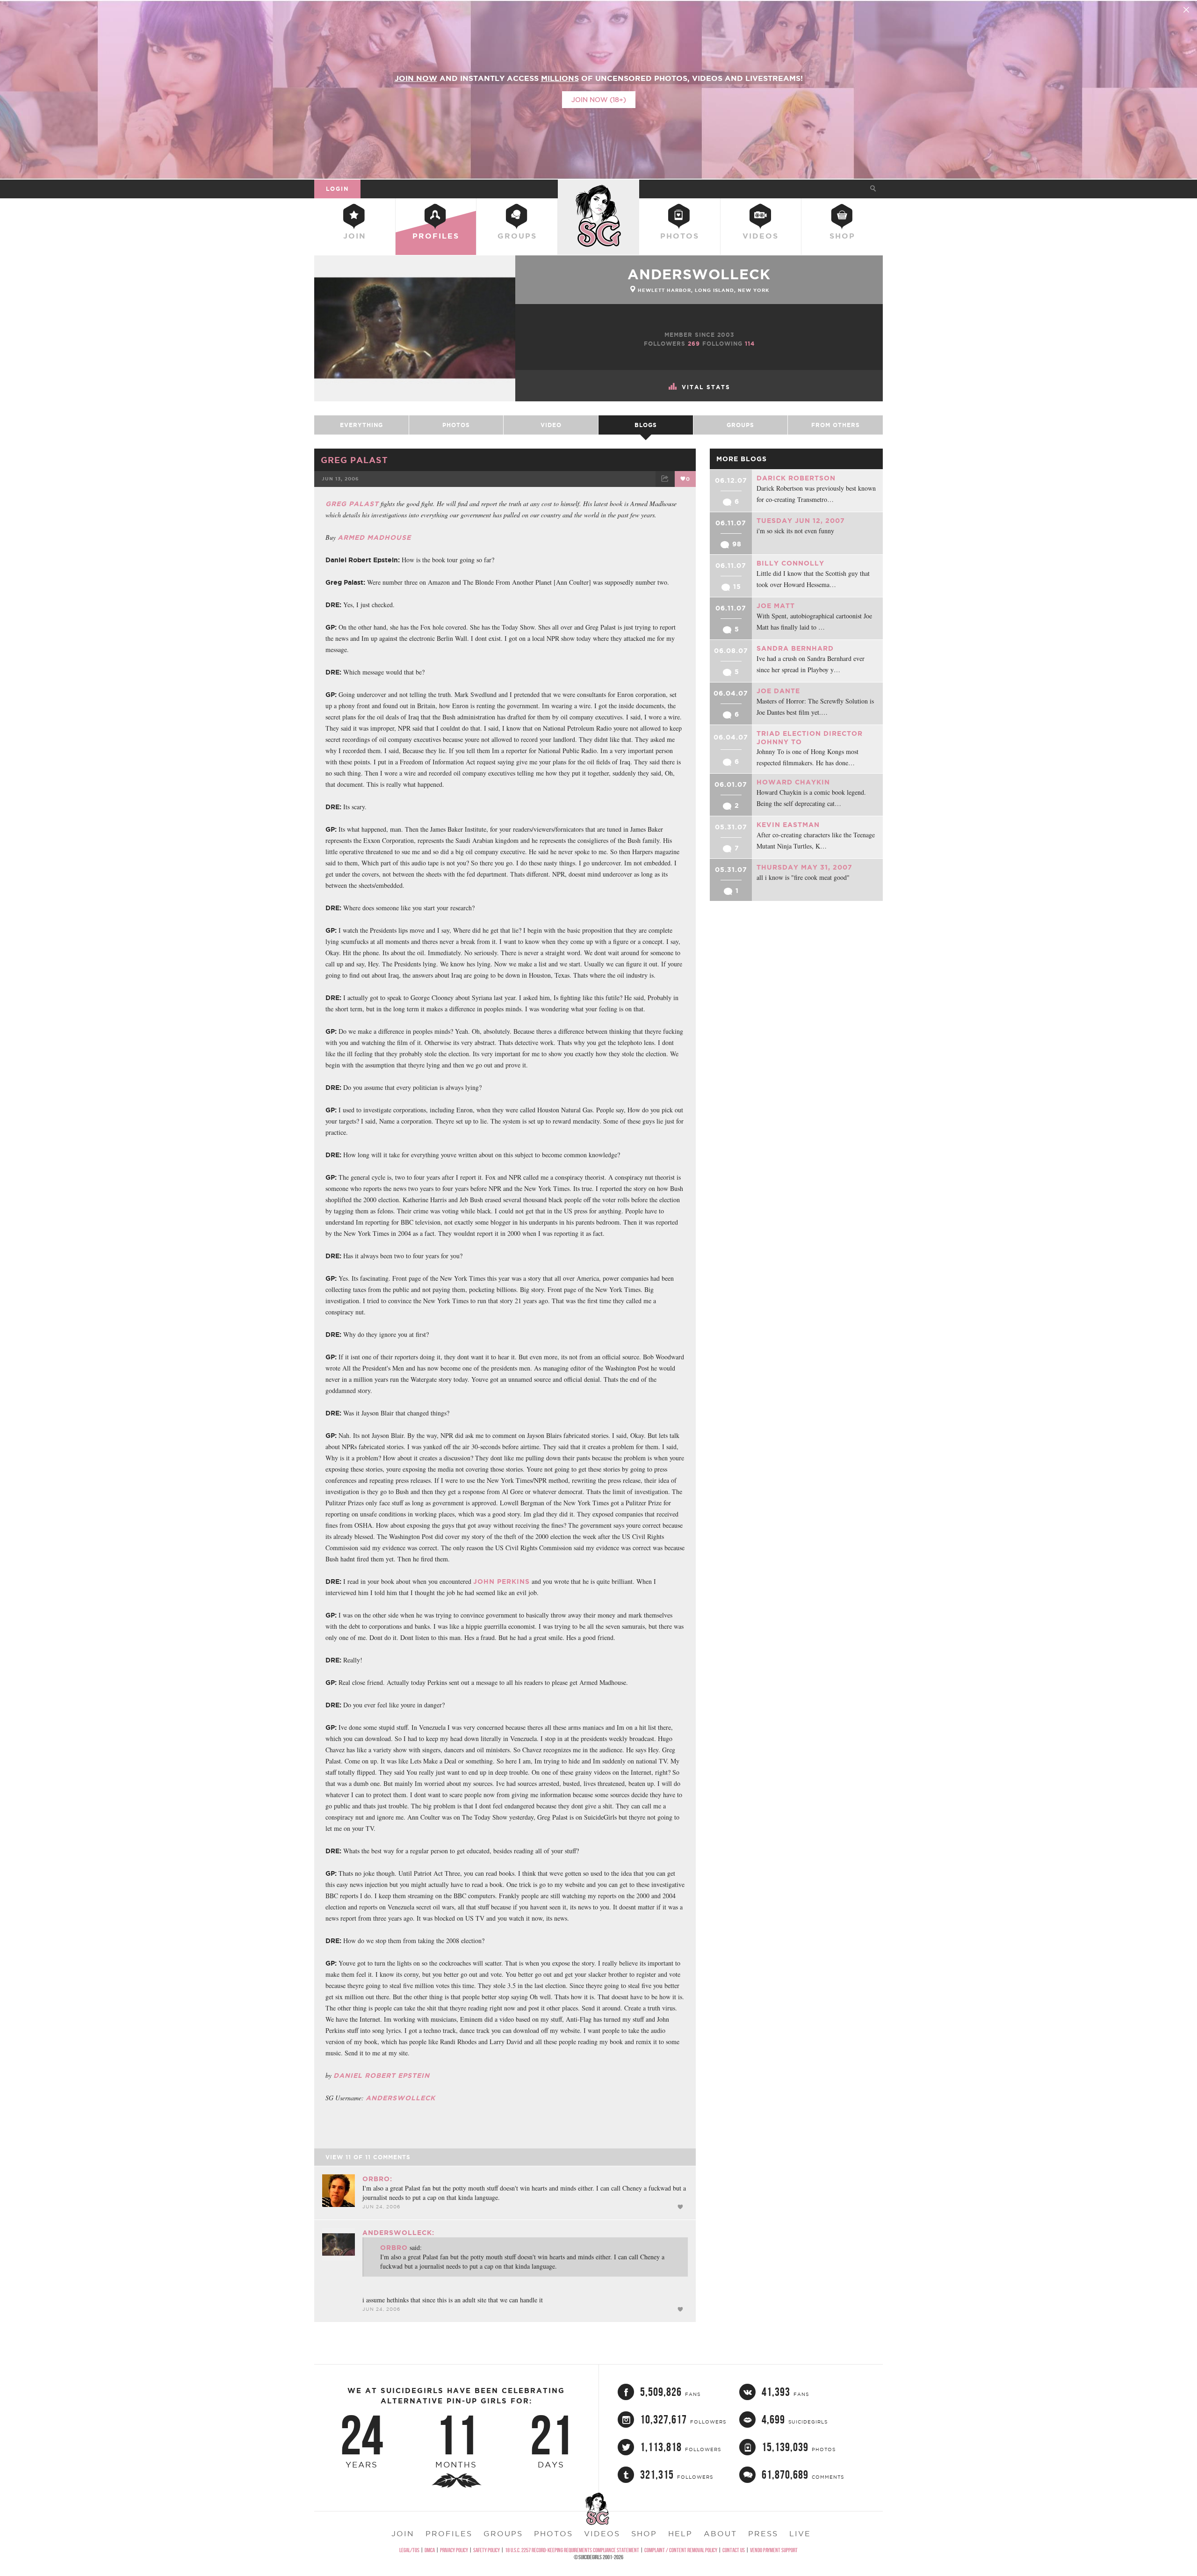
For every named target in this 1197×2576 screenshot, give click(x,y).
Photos (680, 236)
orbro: (377, 2179)
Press (763, 2533)
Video (551, 425)
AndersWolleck (400, 2098)
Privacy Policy (454, 2550)
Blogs (646, 425)
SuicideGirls (598, 189)
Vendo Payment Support (774, 2550)
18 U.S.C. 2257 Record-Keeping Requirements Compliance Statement (572, 2550)
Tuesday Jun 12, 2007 (801, 521)
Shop (842, 236)
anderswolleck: (398, 2233)
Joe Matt (776, 606)
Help (680, 2533)
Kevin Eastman (788, 825)
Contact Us (734, 2550)
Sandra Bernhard (795, 648)
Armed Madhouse (374, 537)
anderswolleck (699, 274)
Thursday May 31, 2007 (804, 867)
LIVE (800, 2533)
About (720, 2533)
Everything (361, 425)
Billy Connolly (790, 563)
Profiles (436, 236)
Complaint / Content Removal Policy (681, 2550)
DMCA (430, 2550)
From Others (836, 425)
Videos (761, 236)
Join (355, 236)
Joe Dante (778, 691)
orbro (394, 2248)
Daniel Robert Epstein (382, 2075)
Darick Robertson (796, 478)
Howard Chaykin (793, 782)
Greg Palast (354, 460)
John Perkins (501, 1582)
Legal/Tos (409, 2550)
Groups (517, 236)
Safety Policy (487, 2550)
